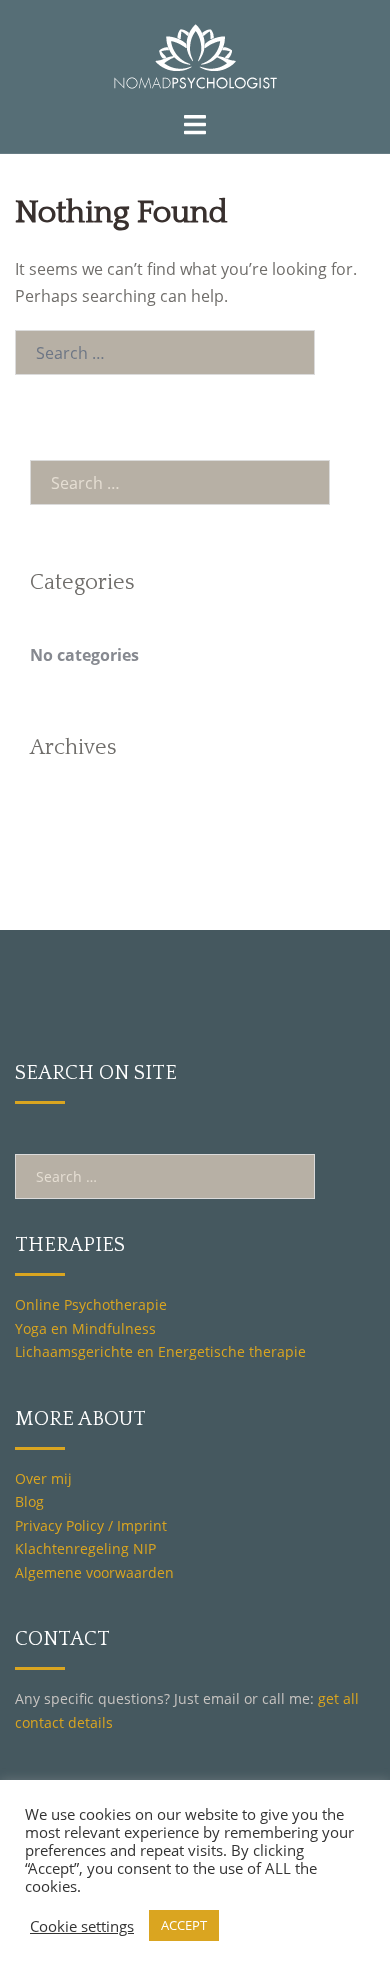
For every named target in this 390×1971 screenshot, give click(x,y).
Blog (29, 1501)
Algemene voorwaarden (94, 1572)
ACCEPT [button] (184, 1925)
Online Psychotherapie (91, 1304)
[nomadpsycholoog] (195, 53)
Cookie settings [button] (82, 1926)
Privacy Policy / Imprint (91, 1525)
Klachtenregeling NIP (85, 1548)
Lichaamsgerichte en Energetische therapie (160, 1351)
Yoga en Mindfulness (85, 1328)
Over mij (43, 1478)
